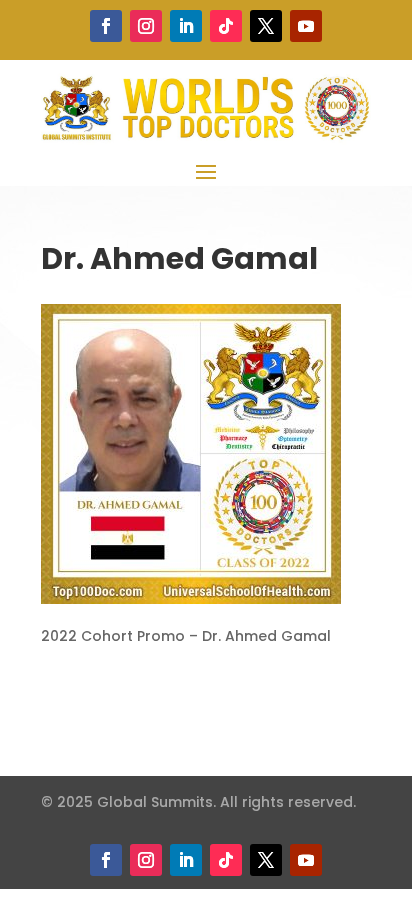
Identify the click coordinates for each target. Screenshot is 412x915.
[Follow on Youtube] (306, 26)
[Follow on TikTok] (226, 26)
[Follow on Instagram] (146, 26)
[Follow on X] (266, 26)
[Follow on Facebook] (106, 26)
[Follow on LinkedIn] (186, 26)
